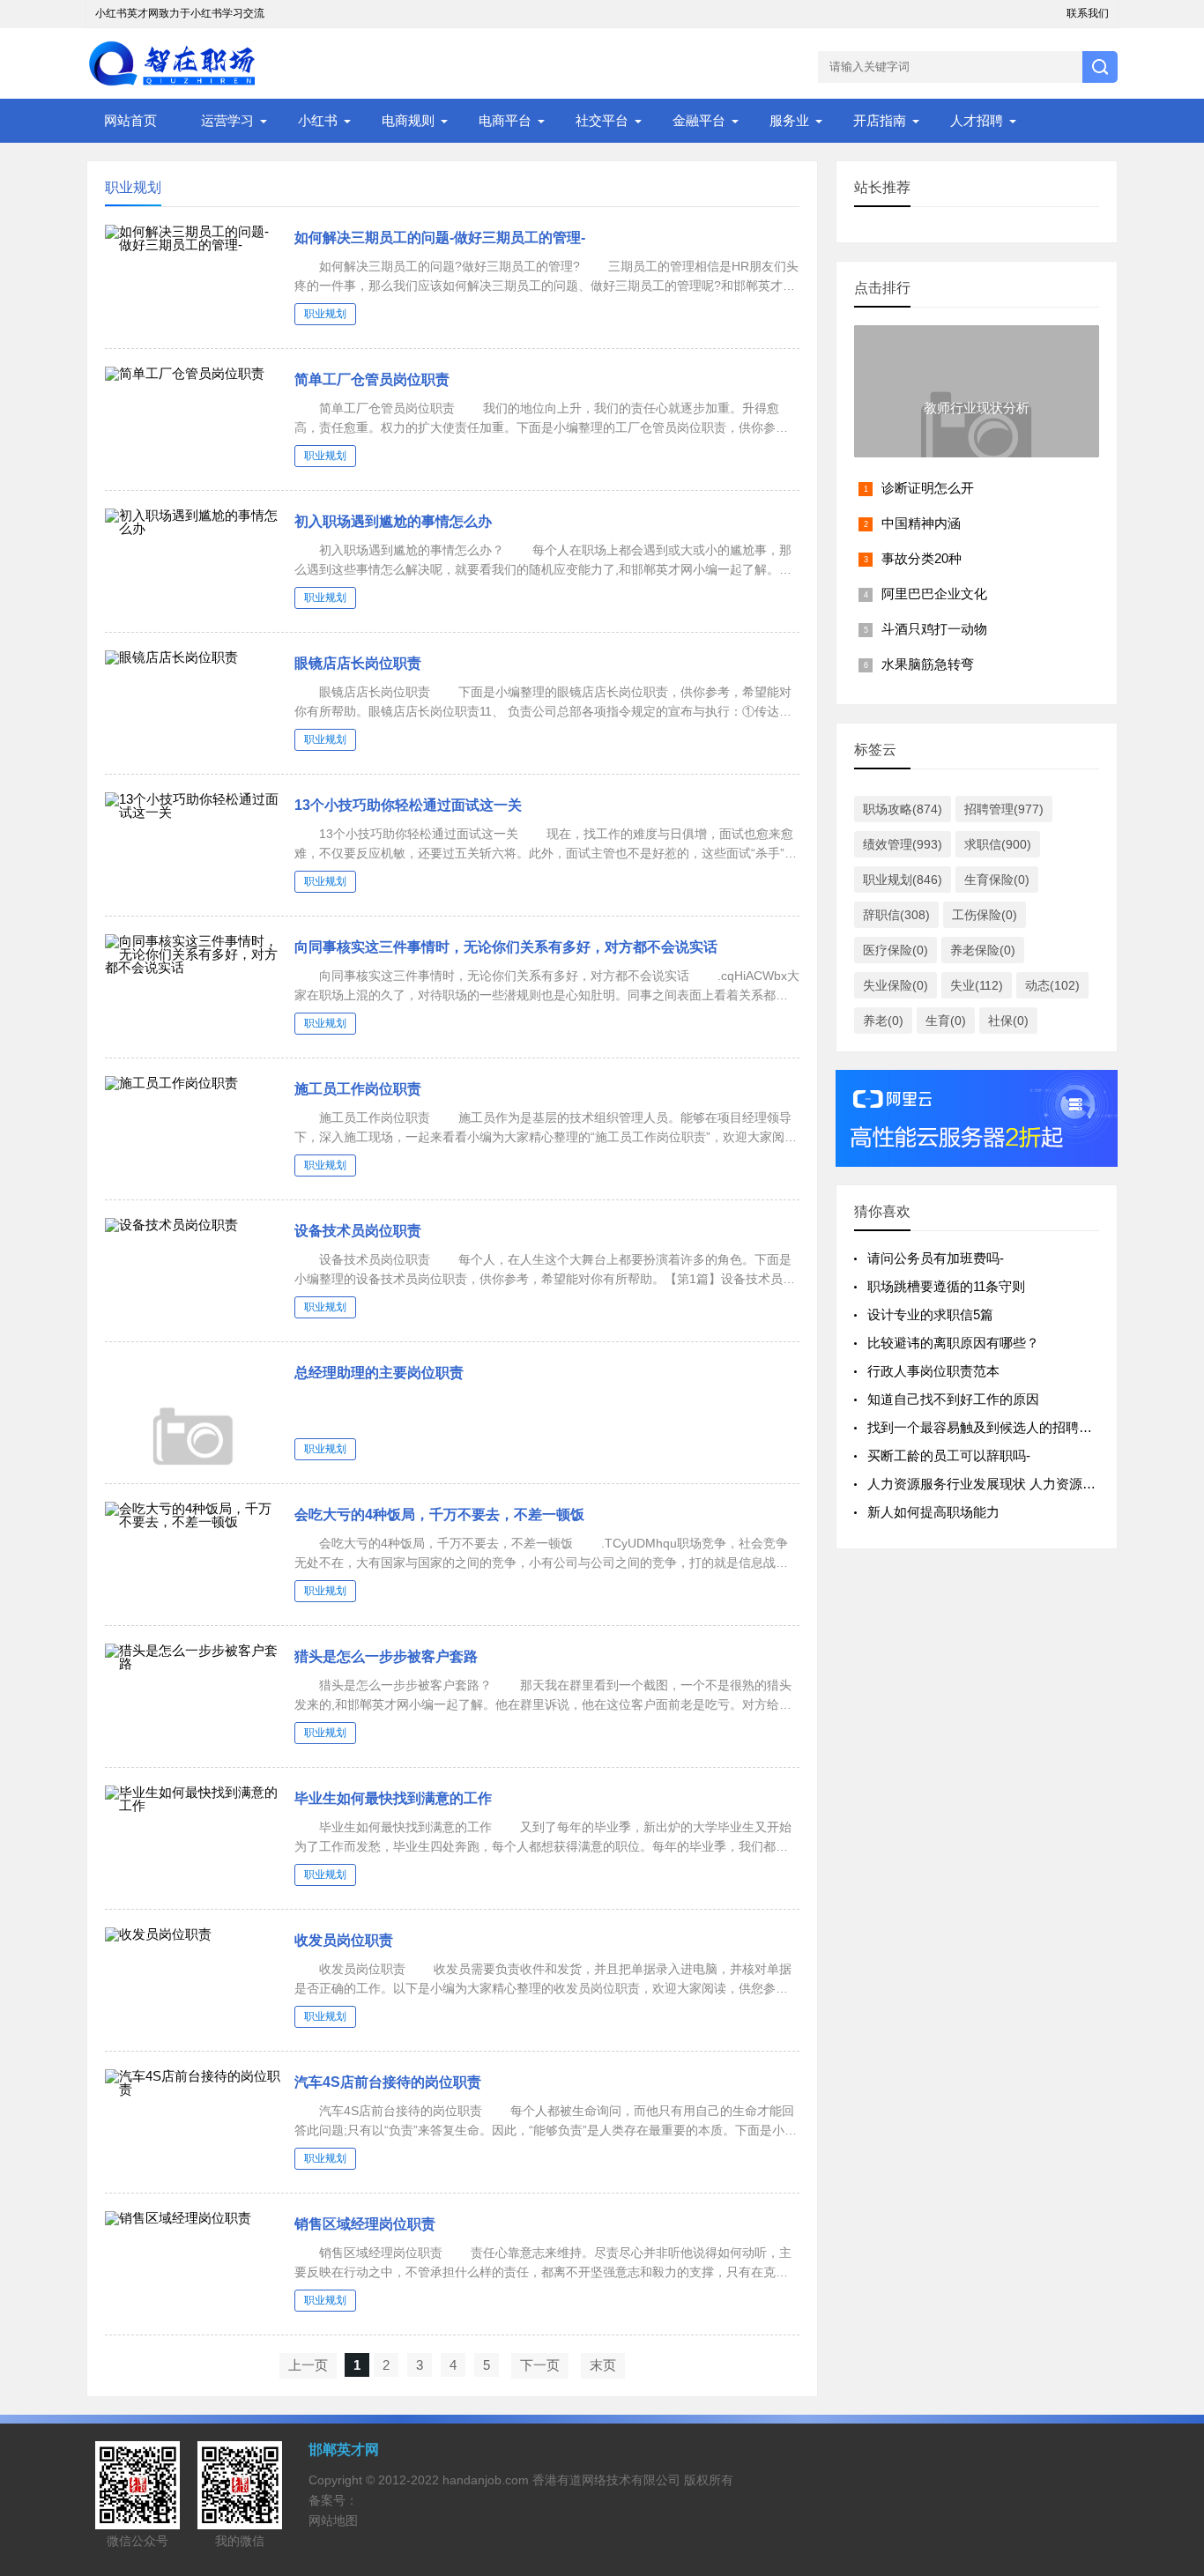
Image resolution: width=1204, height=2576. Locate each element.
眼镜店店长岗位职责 (358, 663)
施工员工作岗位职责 (358, 1089)
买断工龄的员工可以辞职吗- (949, 1455)
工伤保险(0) (985, 915)
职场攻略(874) (903, 809)
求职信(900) (998, 844)
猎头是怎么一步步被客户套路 (386, 1656)
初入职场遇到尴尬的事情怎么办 (393, 521)
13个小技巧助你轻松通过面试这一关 (408, 805)
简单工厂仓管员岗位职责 (372, 379)
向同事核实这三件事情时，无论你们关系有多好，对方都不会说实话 (506, 947)
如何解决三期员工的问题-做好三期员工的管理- (440, 238)
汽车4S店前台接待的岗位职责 (388, 2082)
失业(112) (977, 985)
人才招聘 (977, 120)
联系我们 (1088, 13)
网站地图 (333, 2520)
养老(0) (883, 1021)
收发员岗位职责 (344, 1940)
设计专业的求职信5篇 (930, 1314)
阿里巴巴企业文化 (934, 594)
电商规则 (408, 120)
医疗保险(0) (896, 950)
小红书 (318, 120)
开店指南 (880, 120)
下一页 (540, 2365)
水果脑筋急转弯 (928, 664)
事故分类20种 (922, 558)
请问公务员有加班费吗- (936, 1258)
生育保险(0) (997, 880)
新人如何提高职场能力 (933, 1512)
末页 (603, 2365)
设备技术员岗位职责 (358, 1231)
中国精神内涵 (921, 523)
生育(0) (946, 1021)
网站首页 (130, 120)
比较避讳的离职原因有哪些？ (953, 1343)
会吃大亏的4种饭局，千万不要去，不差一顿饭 (439, 1514)
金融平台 (699, 120)
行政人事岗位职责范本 (933, 1371)
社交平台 (602, 120)
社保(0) (1008, 1021)
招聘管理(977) (1004, 809)
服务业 (789, 120)
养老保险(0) (983, 950)
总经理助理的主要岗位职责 (379, 1373)
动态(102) (1052, 985)
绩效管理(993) (903, 844)
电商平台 (505, 120)
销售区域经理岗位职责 (365, 2224)
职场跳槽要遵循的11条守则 (946, 1286)
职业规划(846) (903, 880)
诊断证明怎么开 (928, 488)
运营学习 (227, 120)
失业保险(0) (896, 985)
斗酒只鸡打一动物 (934, 629)
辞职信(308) (896, 915)
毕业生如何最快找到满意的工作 (393, 1798)
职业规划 (325, 314)
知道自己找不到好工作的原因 (953, 1399)
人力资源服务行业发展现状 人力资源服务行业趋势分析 (1028, 1484)
